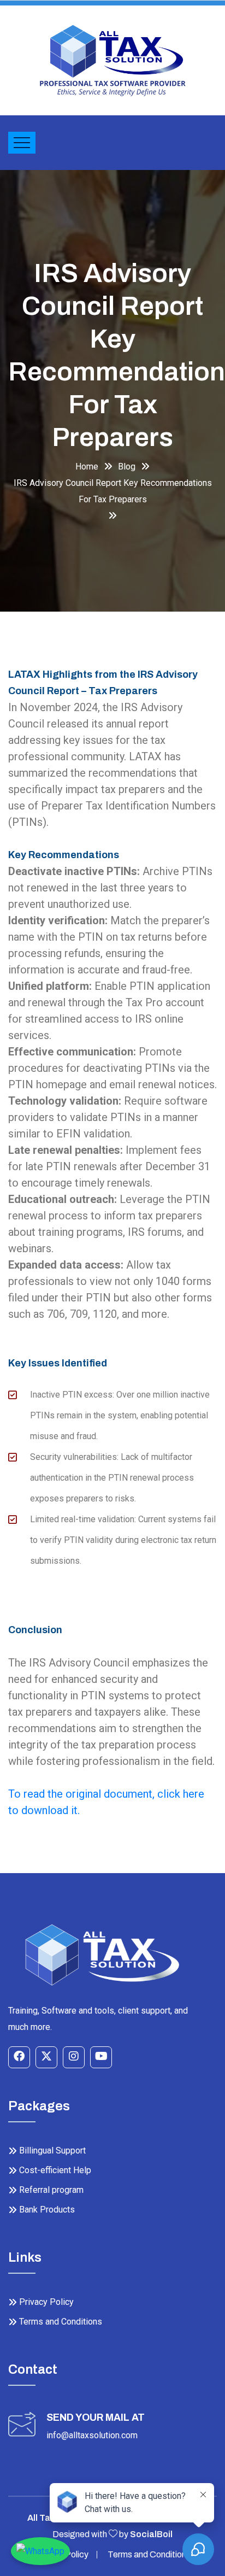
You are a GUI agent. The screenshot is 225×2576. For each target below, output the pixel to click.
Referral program (51, 2190)
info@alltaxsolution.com (92, 2435)
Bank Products (47, 2210)
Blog (127, 467)
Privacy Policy (46, 2302)
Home (87, 467)
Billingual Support (52, 2150)
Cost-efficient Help (55, 2170)
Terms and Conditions (61, 2322)
